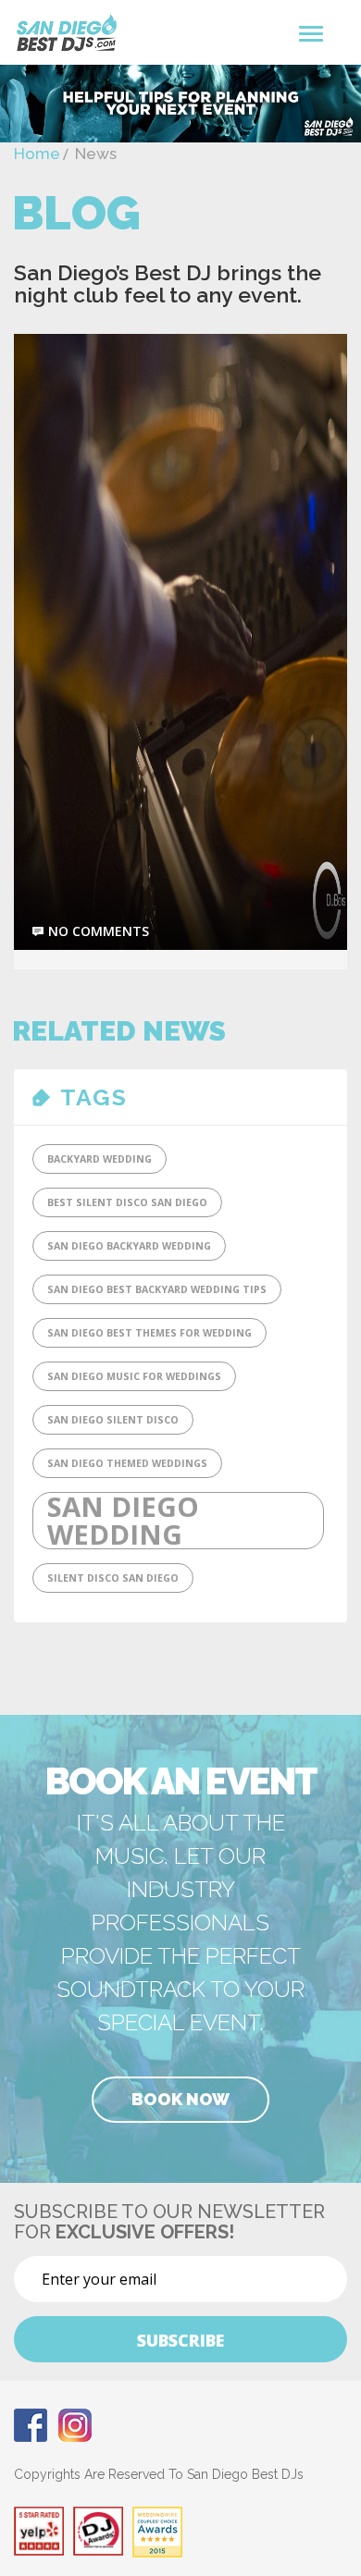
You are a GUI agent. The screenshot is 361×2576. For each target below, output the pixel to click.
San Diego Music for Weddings (134, 1376)
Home (37, 154)
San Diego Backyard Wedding (129, 1246)
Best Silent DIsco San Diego (127, 1202)
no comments (99, 931)
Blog (76, 213)
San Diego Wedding (123, 1521)
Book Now (180, 2099)
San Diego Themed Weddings (127, 1463)
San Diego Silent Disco (113, 1420)
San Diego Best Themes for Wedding (149, 1333)
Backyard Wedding (100, 1159)
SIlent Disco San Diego (113, 1578)
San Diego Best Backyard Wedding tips (157, 1289)
